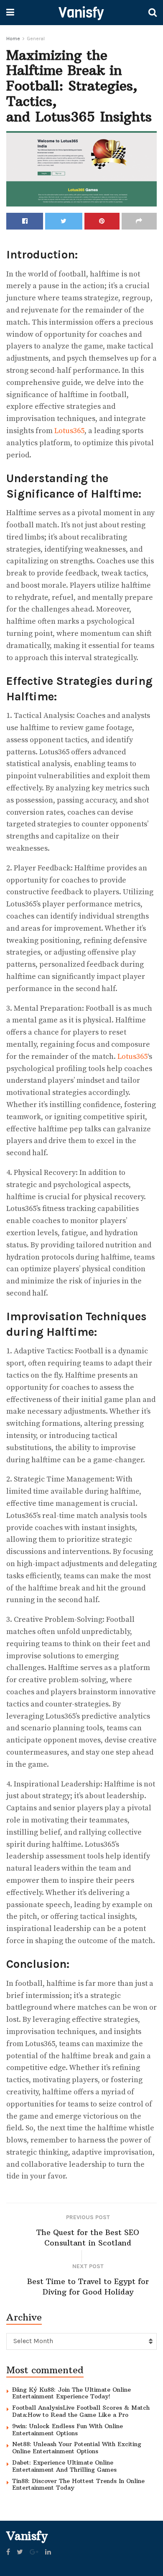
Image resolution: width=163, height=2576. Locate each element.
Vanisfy (81, 13)
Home (13, 39)
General (36, 39)
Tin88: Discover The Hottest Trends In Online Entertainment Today (78, 2484)
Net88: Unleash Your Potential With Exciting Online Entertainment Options (77, 2448)
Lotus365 (69, 431)
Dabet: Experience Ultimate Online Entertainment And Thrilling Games (64, 2466)
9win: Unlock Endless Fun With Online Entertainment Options (67, 2430)
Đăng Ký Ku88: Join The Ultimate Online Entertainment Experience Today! (71, 2393)
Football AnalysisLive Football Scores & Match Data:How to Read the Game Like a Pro (81, 2411)
